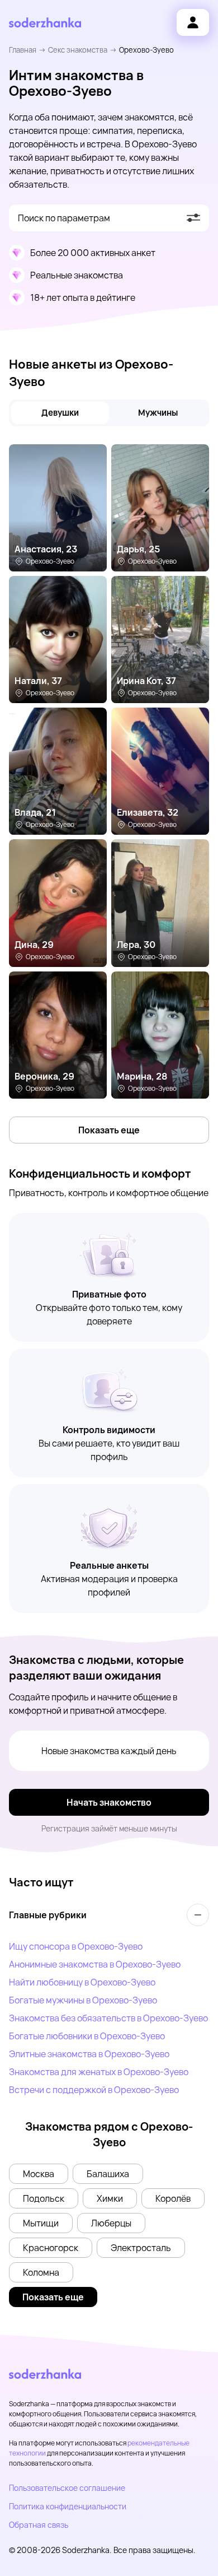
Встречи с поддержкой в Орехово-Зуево (94, 2090)
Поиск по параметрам (64, 218)
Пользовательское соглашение (67, 2488)
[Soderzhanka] (45, 23)
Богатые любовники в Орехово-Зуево (87, 2036)
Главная (23, 50)
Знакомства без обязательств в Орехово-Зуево (108, 2018)
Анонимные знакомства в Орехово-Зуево (95, 1964)
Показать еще (109, 1130)
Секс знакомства (78, 50)
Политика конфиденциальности (68, 2506)
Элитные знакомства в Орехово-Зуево (89, 2054)
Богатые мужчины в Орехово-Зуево (83, 2000)
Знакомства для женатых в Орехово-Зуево (99, 2072)
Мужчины (158, 413)
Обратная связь (39, 2525)
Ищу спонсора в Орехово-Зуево (76, 1946)
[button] (39, 2174)
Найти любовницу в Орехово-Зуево (82, 1982)
